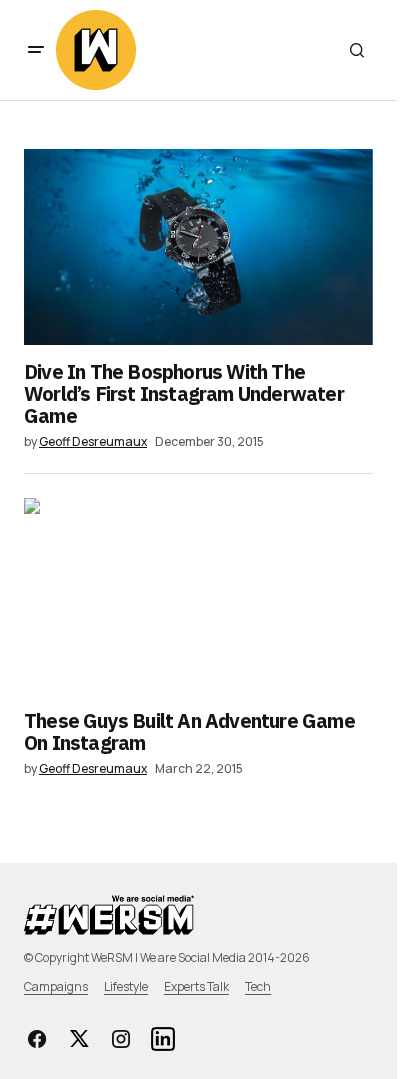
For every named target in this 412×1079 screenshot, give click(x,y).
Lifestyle (126, 986)
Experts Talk (196, 986)
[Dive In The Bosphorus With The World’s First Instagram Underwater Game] (198, 247)
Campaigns (56, 986)
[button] (36, 50)
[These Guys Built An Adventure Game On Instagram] (198, 596)
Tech (258, 986)
